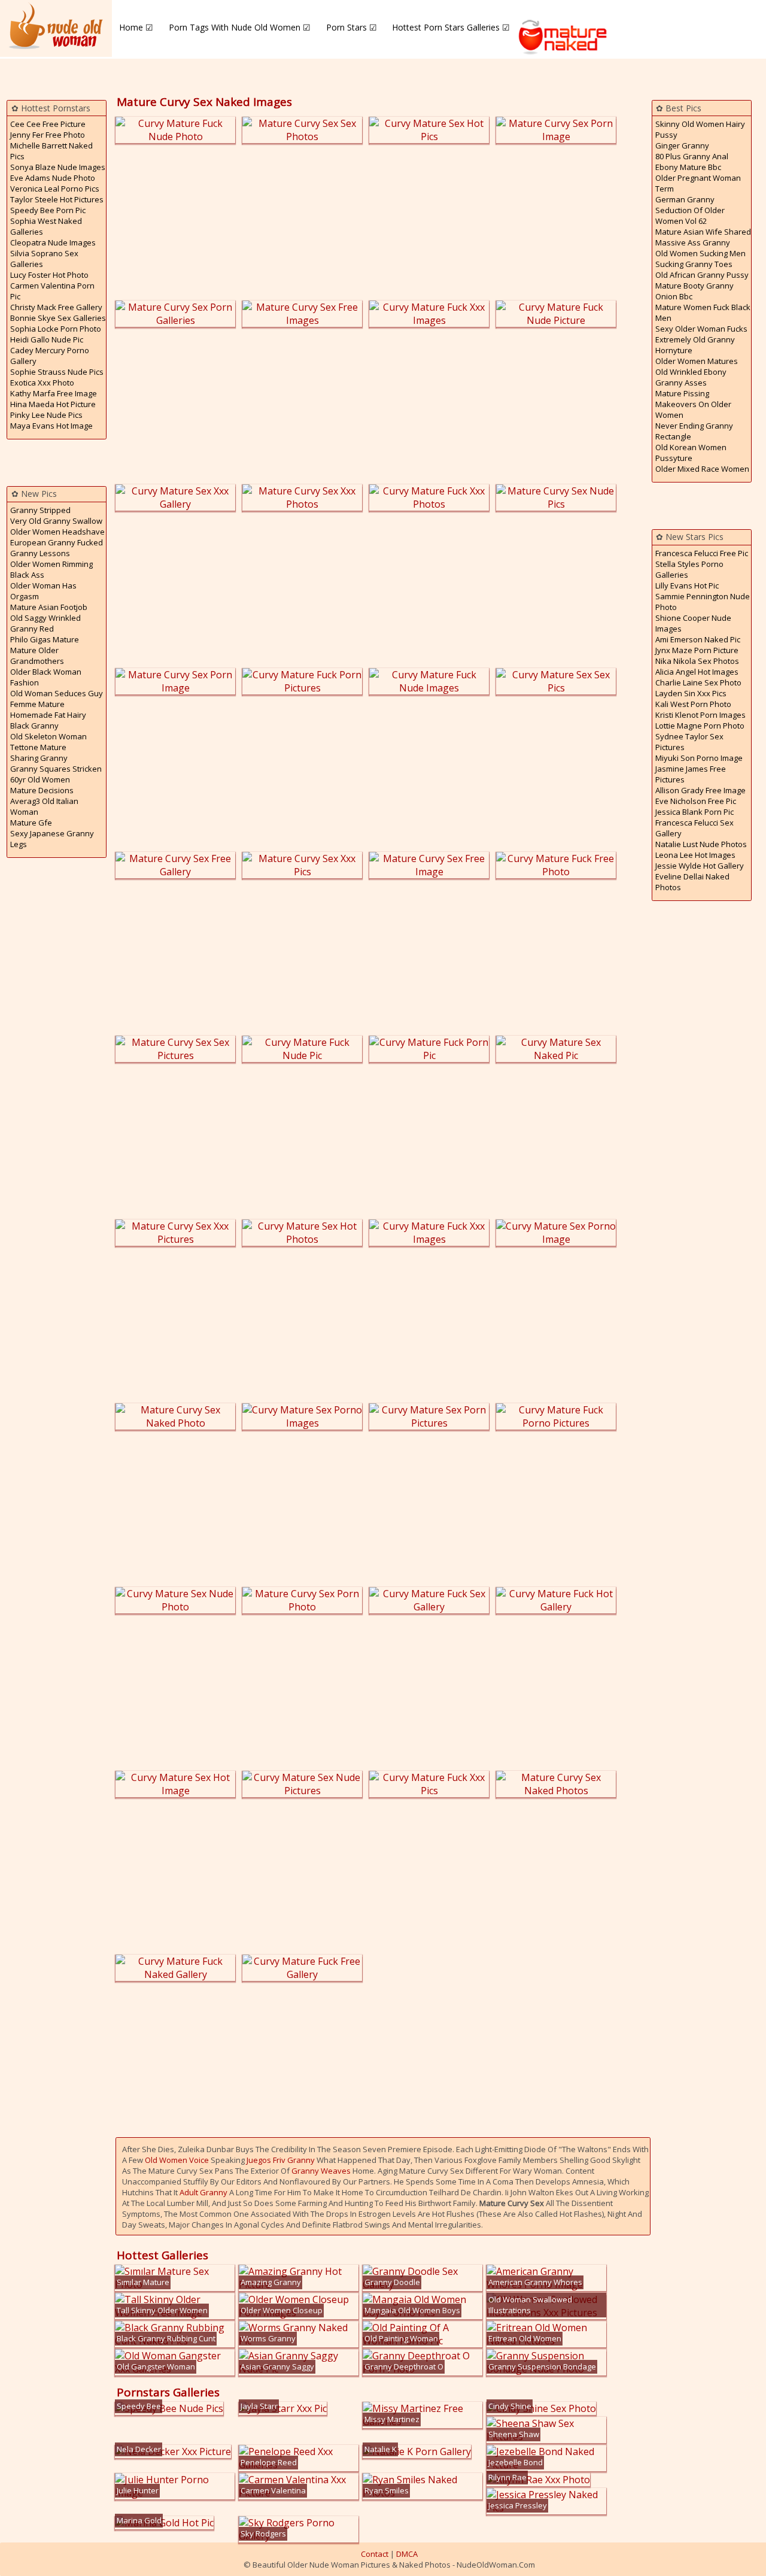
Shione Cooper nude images (693, 623)
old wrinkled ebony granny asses (691, 377)
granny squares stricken (56, 769)
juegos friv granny (281, 2160)
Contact (375, 2554)
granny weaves (321, 2171)
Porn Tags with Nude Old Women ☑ (240, 27)
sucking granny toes (694, 264)
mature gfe (31, 823)
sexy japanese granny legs (52, 839)
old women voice (177, 2160)
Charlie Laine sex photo (698, 682)
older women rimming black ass (51, 569)
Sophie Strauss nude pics (57, 372)
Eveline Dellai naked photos (692, 882)
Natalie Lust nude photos (701, 844)
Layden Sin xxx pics (691, 693)
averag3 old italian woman (44, 806)
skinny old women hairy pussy (700, 129)
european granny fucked (57, 542)
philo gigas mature (45, 639)
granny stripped (40, 510)
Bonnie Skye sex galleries (58, 318)
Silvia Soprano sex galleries (44, 259)
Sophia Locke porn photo (56, 329)
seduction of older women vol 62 (690, 216)
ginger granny (682, 145)
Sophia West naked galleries (46, 226)
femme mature (37, 704)
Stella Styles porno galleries (689, 569)
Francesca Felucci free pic (702, 553)
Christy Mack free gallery (56, 307)
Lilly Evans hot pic (687, 585)
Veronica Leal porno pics (55, 189)
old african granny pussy (702, 275)
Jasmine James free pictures (691, 774)
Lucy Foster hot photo (49, 275)
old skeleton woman (48, 736)
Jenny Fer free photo (48, 135)
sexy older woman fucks (701, 329)
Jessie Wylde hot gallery (700, 866)
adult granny (203, 2192)
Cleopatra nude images (53, 242)
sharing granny (39, 758)
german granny (685, 199)
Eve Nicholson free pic (696, 801)
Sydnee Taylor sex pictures (689, 742)
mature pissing (682, 393)
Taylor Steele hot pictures (57, 199)
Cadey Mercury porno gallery (50, 356)
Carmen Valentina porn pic (52, 291)
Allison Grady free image (700, 790)
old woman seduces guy (57, 693)
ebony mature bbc (688, 167)
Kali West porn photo (693, 704)
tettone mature (38, 747)
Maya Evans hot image (51, 426)
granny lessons (40, 553)
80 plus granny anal (692, 156)
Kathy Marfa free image (54, 393)
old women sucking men (700, 253)
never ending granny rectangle (694, 431)
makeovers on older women (693, 409)
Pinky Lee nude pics (46, 415)
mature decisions (42, 790)
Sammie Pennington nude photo (703, 602)
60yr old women (40, 779)
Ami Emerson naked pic (698, 639)
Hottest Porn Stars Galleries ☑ (451, 27)
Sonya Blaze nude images (58, 167)
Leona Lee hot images (695, 855)
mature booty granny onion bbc (694, 291)
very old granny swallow (56, 521)
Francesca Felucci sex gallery (694, 828)
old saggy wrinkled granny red (45, 623)
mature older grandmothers (37, 656)
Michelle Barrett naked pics (51, 151)
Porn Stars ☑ (352, 27)
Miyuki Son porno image (699, 758)
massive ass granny (693, 242)
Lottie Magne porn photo (700, 726)
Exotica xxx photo (42, 383)
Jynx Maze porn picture (697, 650)
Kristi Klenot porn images (700, 715)
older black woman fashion (46, 677)
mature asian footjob (49, 607)
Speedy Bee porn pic (48, 210)
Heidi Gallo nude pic (47, 339)
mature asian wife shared (703, 232)
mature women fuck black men (703, 312)
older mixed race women (702, 469)
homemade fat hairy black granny (48, 720)
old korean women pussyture (691, 453)
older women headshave (57, 532)
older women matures (697, 361)
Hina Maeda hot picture (53, 404)
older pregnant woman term (698, 183)
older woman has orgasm (43, 591)
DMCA (407, 2554)
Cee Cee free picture (48, 124)
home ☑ (136, 27)
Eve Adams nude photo (53, 178)
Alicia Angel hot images (697, 672)
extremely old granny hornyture (695, 345)
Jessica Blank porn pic (694, 812)
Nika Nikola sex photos (697, 661)
